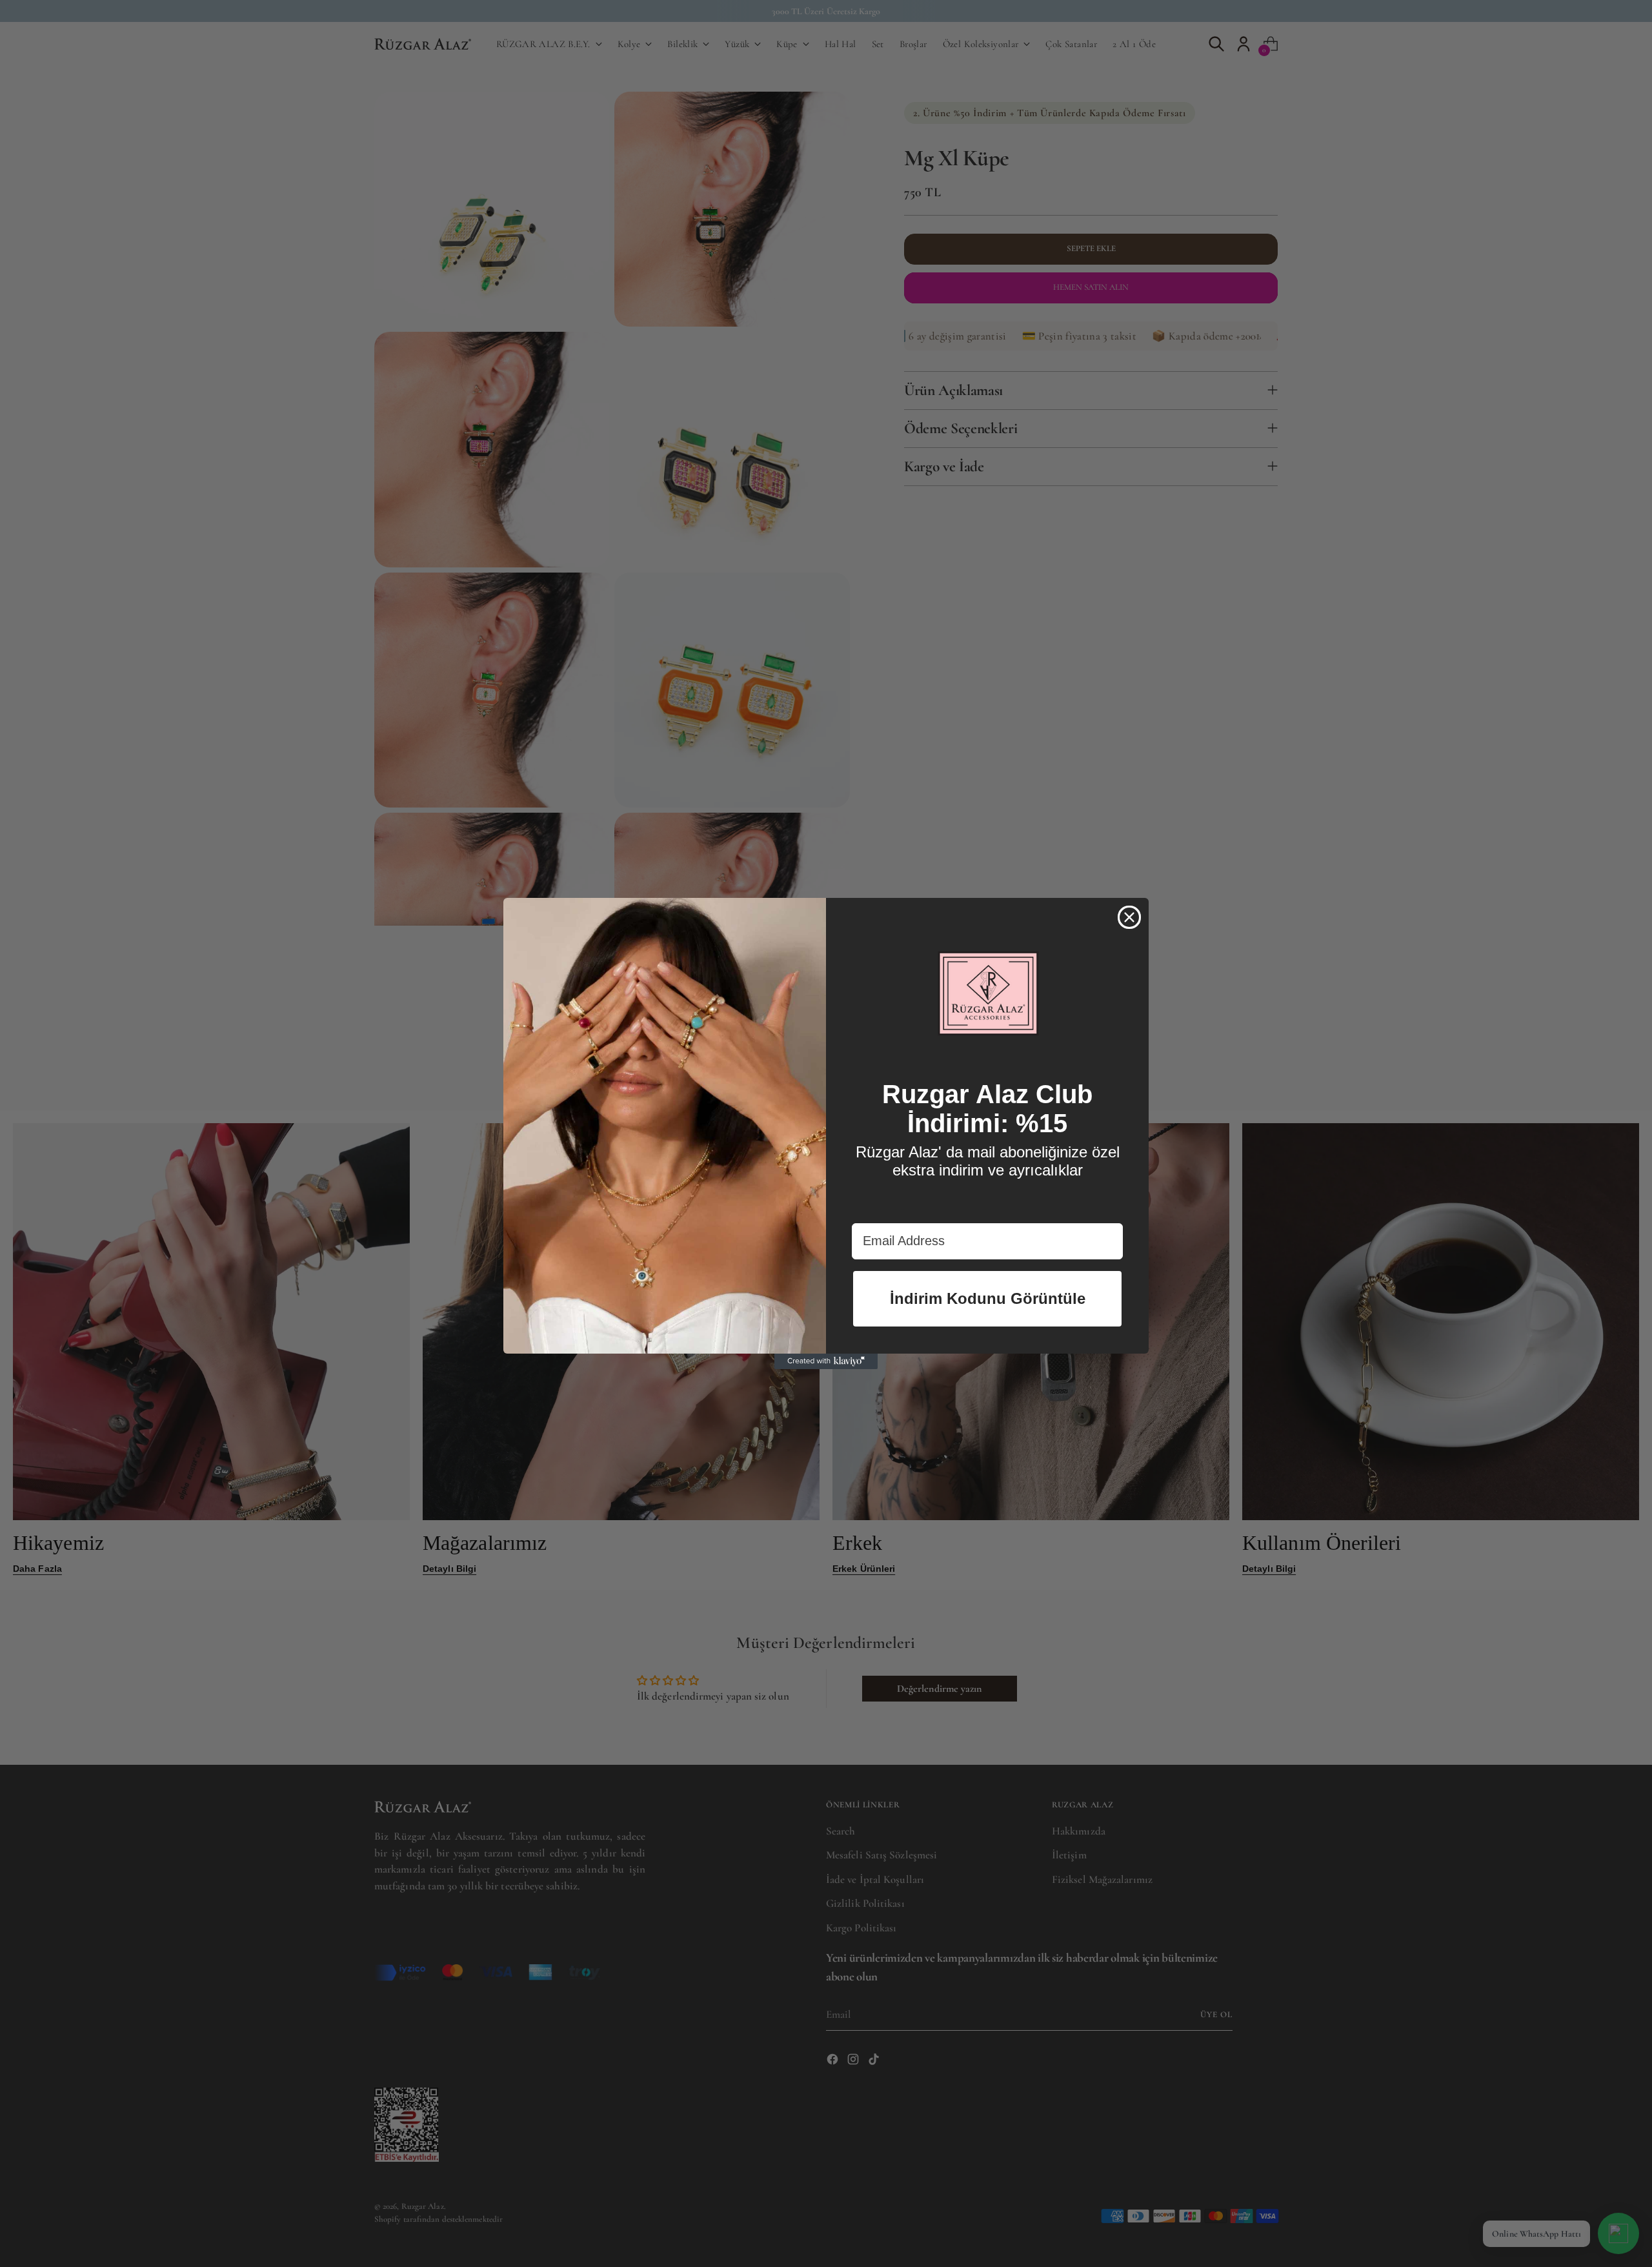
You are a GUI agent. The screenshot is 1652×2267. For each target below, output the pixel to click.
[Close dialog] (1129, 917)
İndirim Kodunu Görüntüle (988, 1298)
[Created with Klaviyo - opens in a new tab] (826, 1361)
